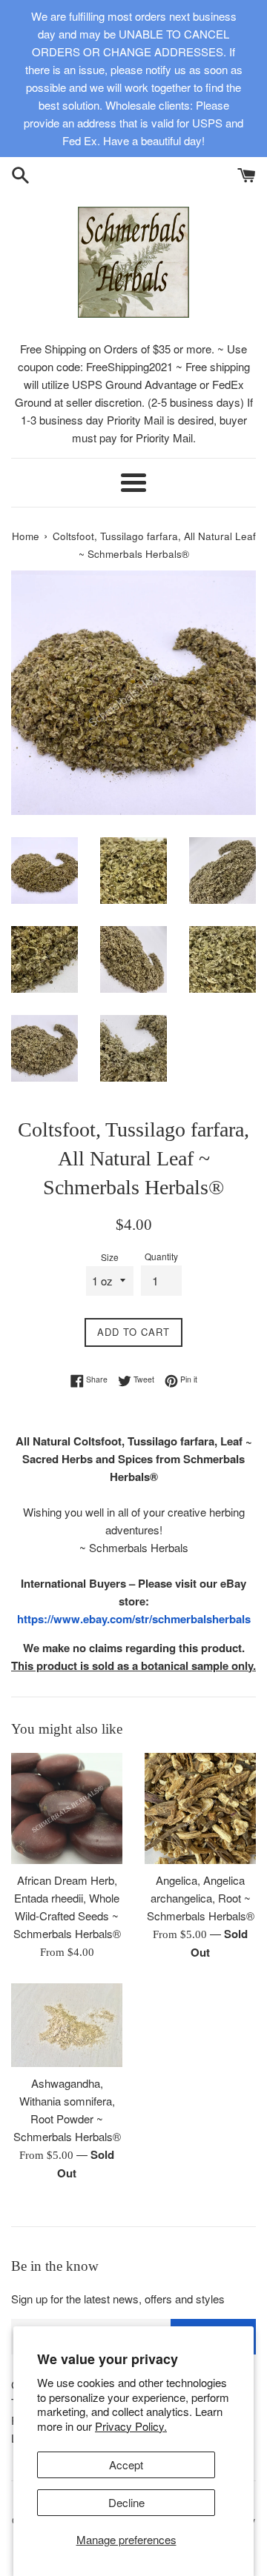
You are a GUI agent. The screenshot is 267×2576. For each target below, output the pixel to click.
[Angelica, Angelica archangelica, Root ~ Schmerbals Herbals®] (200, 1808)
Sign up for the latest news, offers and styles (118, 2299)
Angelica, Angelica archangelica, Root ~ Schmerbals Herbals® (201, 1898)
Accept (126, 2464)
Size (110, 1257)
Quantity (161, 1256)
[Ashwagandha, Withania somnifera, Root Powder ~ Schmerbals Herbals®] (67, 2025)
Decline (126, 2502)
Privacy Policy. (131, 2426)
